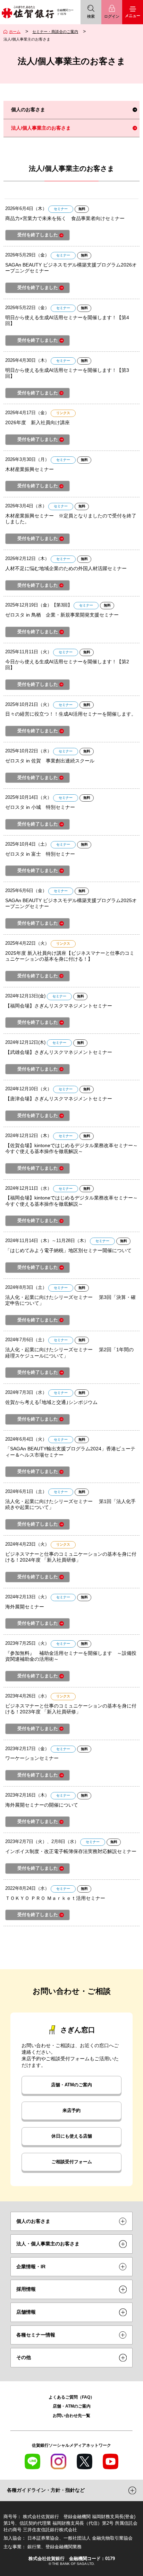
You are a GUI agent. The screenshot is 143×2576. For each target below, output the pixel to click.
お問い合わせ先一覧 (71, 2415)
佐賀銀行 (28, 12)
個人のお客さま (28, 110)
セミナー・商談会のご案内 (55, 32)
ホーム (15, 32)
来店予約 (71, 2111)
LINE (32, 2461)
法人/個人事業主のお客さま (41, 128)
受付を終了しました (38, 235)
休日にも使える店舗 (72, 2136)
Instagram (58, 2461)
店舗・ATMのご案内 (71, 2085)
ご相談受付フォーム (72, 2162)
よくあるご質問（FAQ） (71, 2397)
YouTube (111, 2461)
